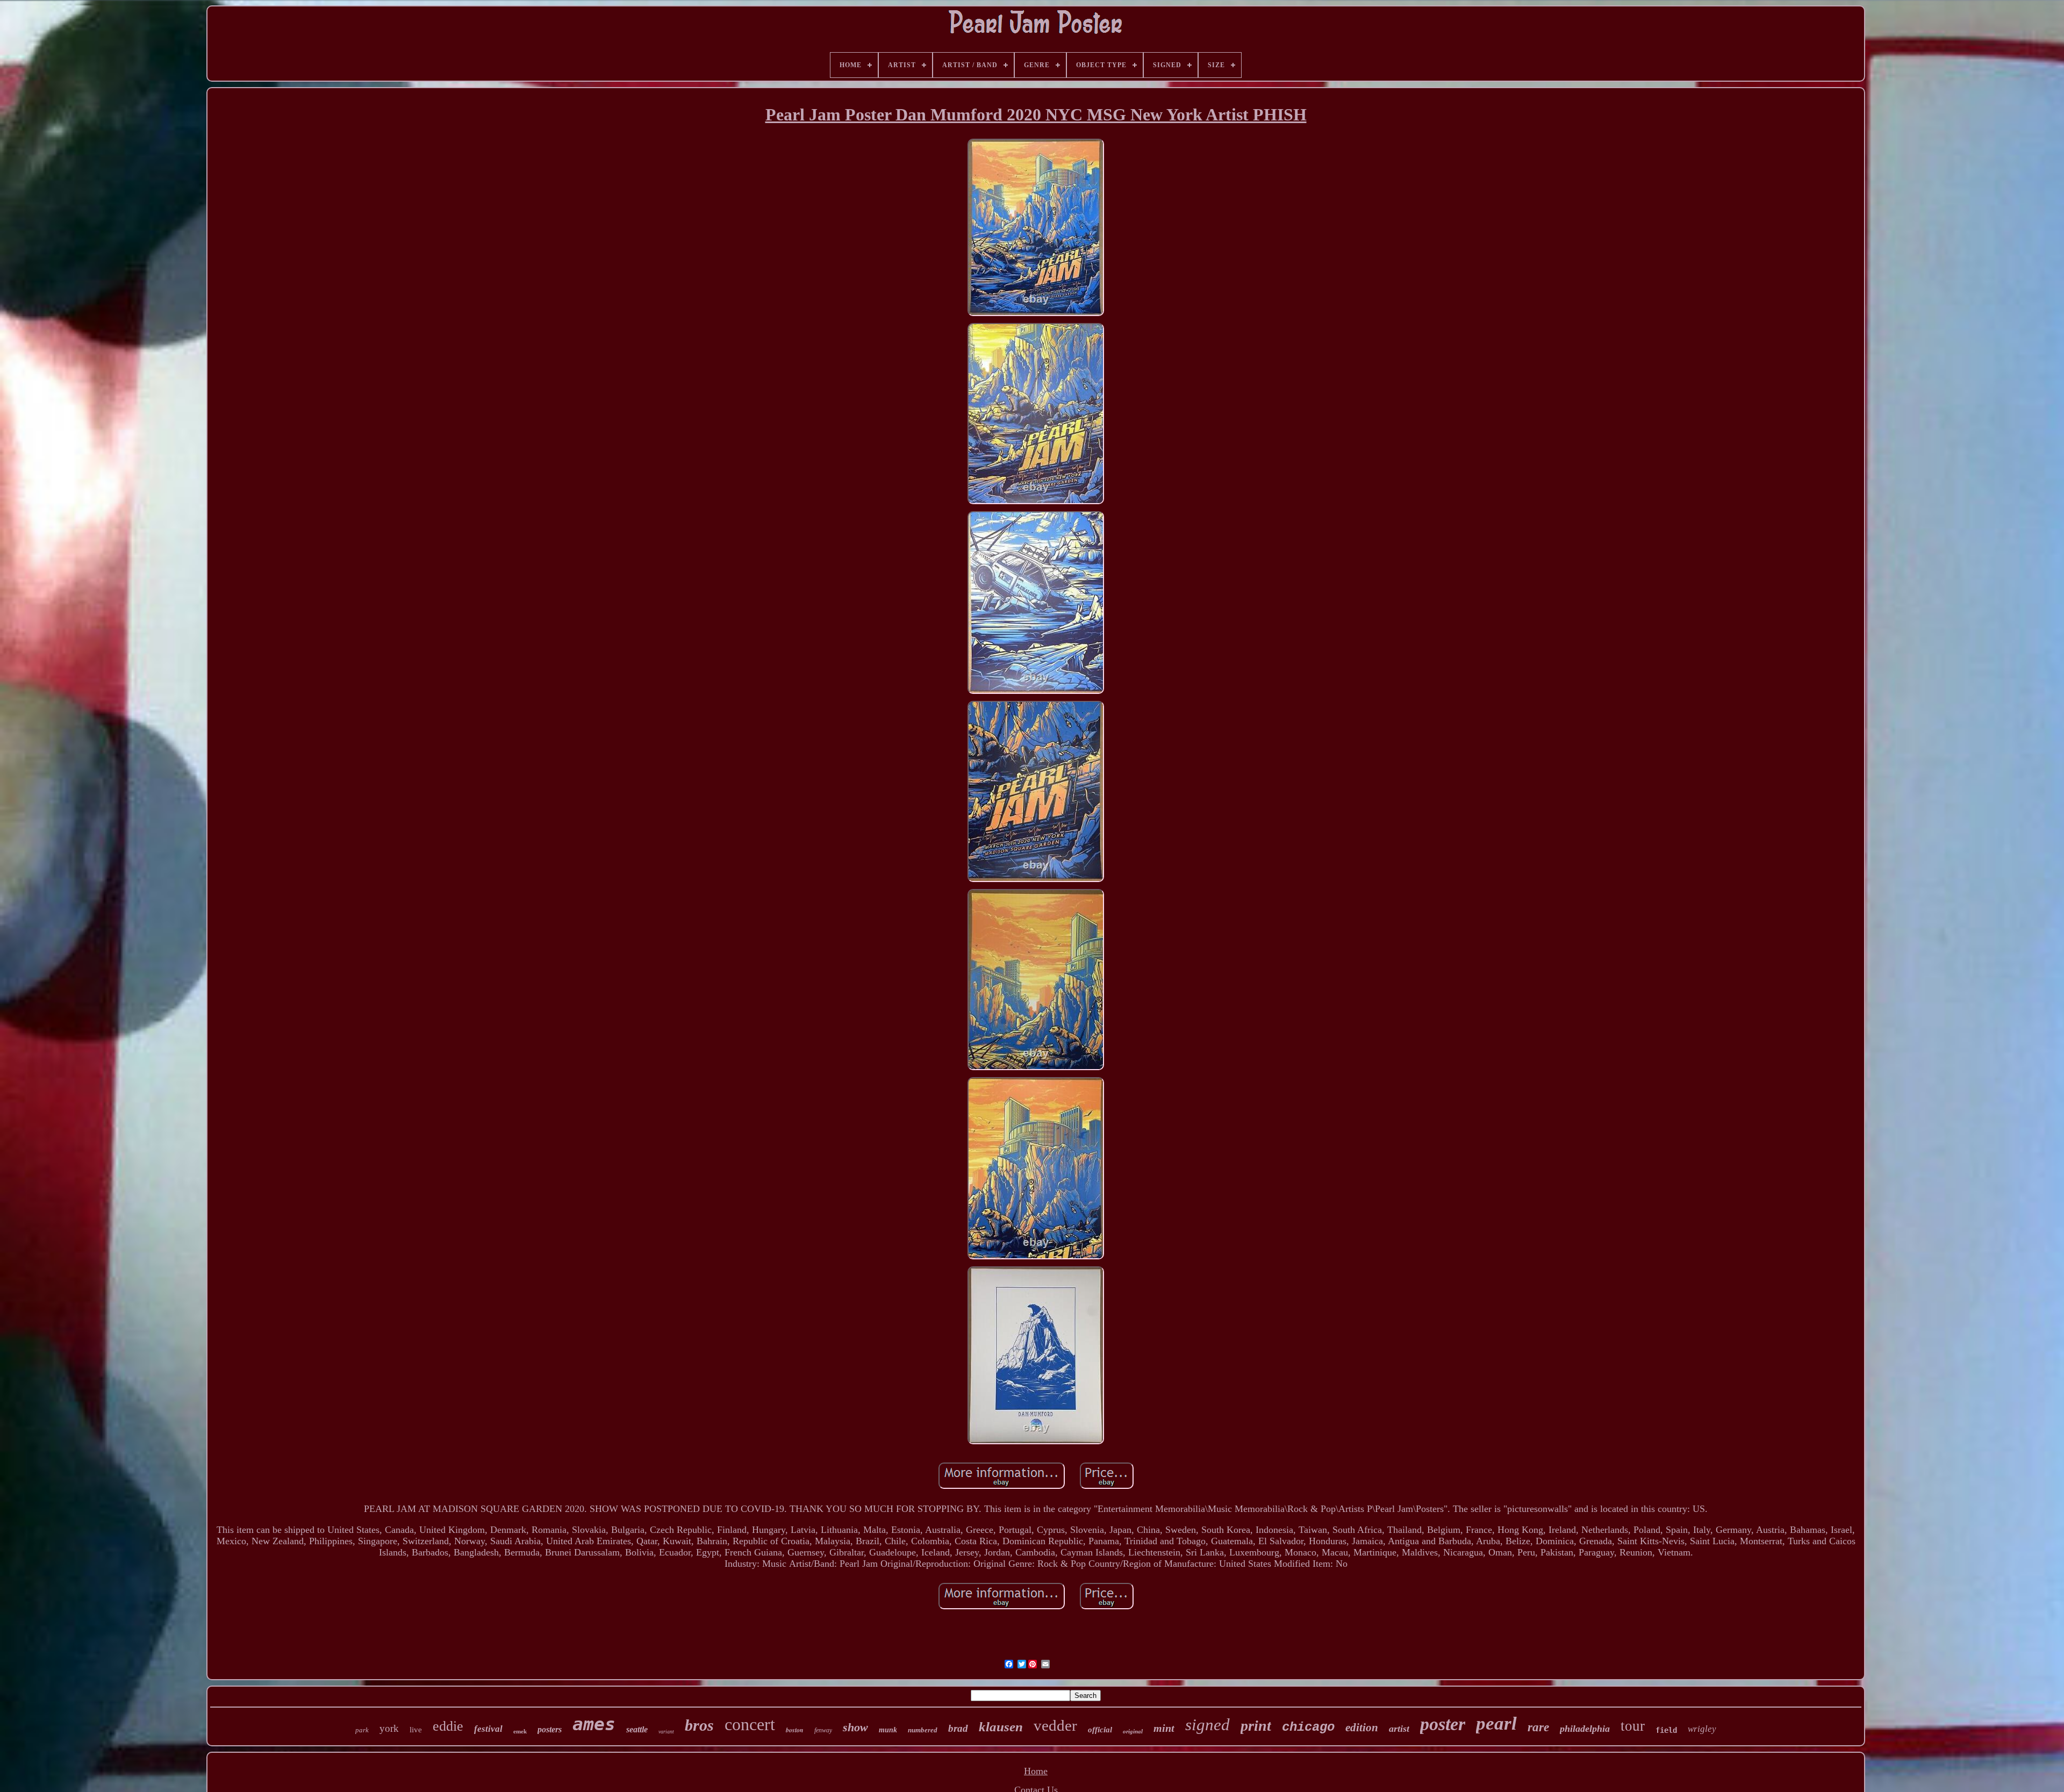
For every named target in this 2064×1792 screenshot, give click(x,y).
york (389, 1728)
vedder (1055, 1725)
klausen (1001, 1727)
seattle (637, 1729)
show (855, 1727)
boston (795, 1730)
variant (666, 1732)
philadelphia (1585, 1729)
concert (750, 1724)
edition (1362, 1728)
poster (1443, 1724)
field (1666, 1730)
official (1100, 1730)
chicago (1308, 1727)
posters (550, 1729)
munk (888, 1730)
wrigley (1702, 1729)
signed (1207, 1725)
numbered (923, 1730)
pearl (1496, 1723)
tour (1633, 1726)
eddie (448, 1726)
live (416, 1730)
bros (699, 1725)
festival (488, 1729)
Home (1036, 1771)
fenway (823, 1730)
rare (1538, 1727)
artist (1399, 1729)
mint (1164, 1728)
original (1133, 1731)
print (1256, 1726)
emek (520, 1731)
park (362, 1730)
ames (594, 1724)
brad (958, 1728)
